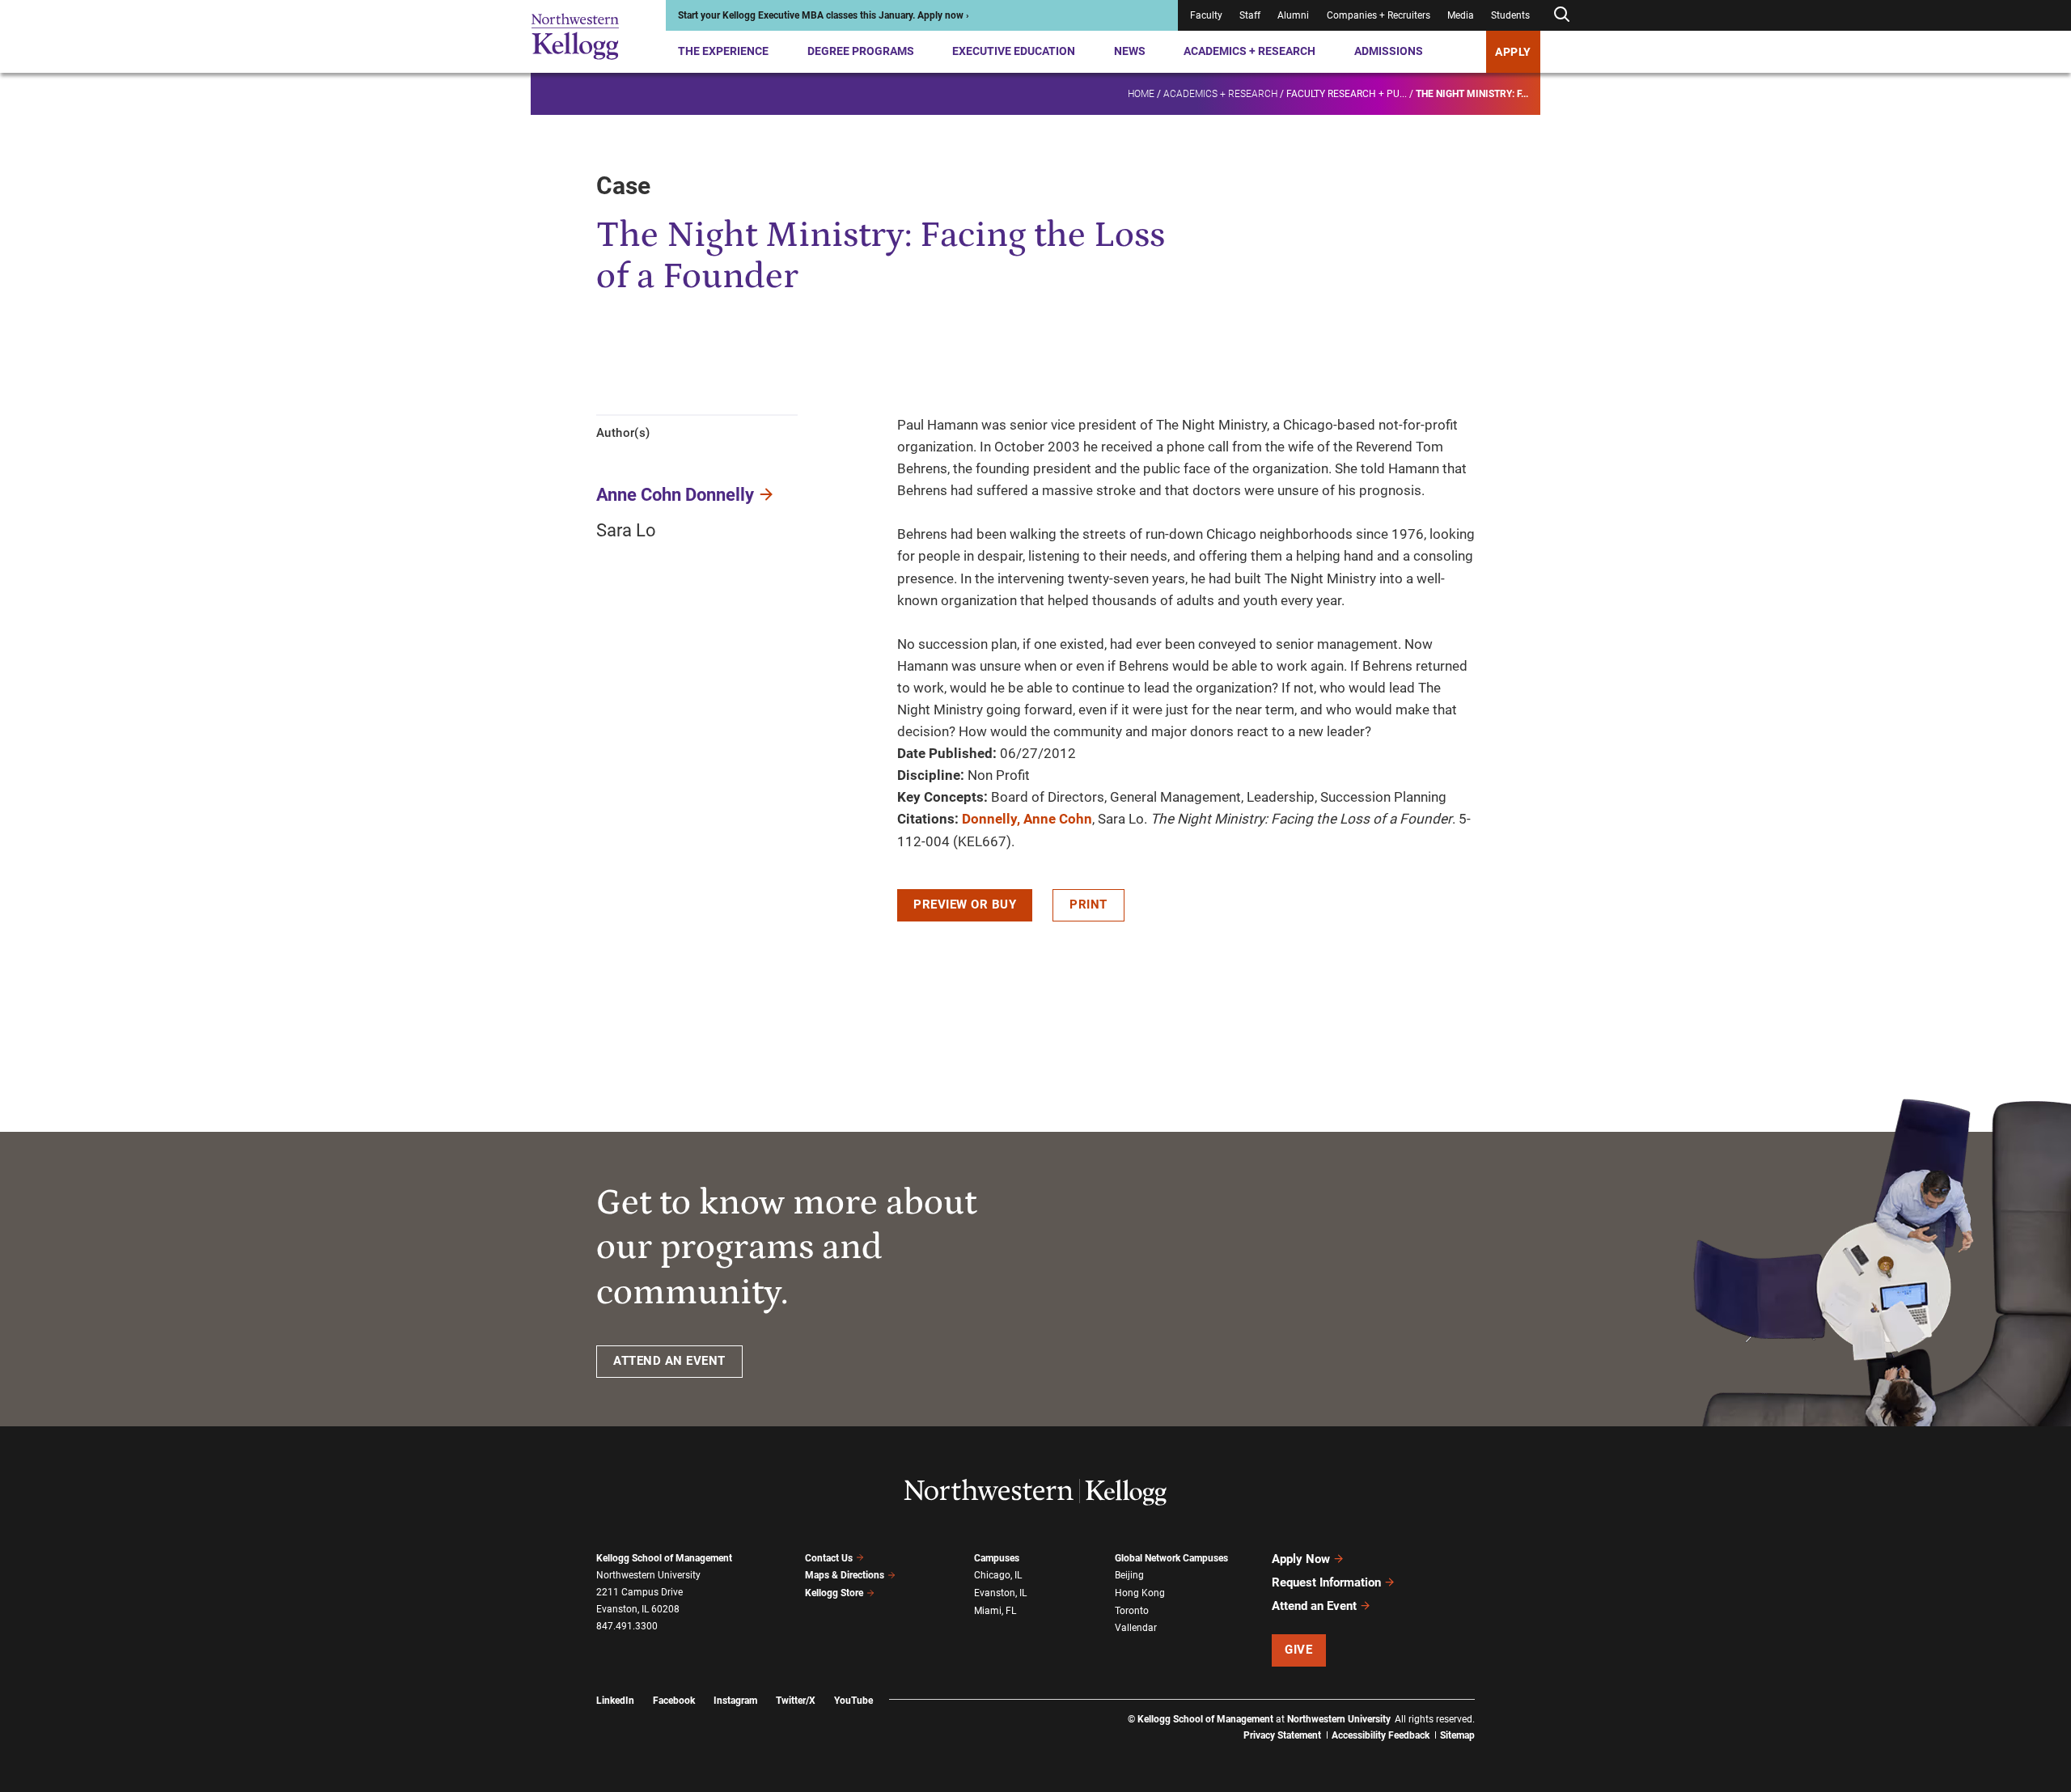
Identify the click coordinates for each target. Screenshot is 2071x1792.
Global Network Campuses (1171, 1558)
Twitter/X (796, 1701)
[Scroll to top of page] (1496, 1708)
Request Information (1326, 1582)
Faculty (1206, 15)
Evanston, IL (1000, 1593)
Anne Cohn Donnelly (675, 495)
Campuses (997, 1558)
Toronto (1132, 1611)
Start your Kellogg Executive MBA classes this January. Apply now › (824, 15)
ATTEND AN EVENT (669, 1361)
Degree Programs (861, 51)
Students (1510, 15)
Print (1088, 904)
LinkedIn (615, 1701)
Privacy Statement (1282, 1735)
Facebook (674, 1701)
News (1130, 51)
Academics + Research (1249, 51)
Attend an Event (1314, 1606)
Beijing (1129, 1575)
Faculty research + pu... (1347, 94)
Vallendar (1136, 1628)
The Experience (723, 51)
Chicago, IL (998, 1575)
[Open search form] (1561, 15)
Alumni (1293, 15)
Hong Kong (1140, 1593)
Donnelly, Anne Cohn (1027, 819)
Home (1141, 94)
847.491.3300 (627, 1626)
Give (1298, 1650)
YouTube (853, 1701)
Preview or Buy (965, 904)
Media (1461, 15)
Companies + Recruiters (1379, 15)
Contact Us (829, 1558)
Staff (1250, 15)
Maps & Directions (845, 1575)
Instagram (735, 1701)
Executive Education (1014, 51)
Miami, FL (995, 1611)
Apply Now (1301, 1559)
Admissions (1389, 51)
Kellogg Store (834, 1593)
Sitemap (1457, 1735)
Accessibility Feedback (1381, 1735)
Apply (1513, 52)
